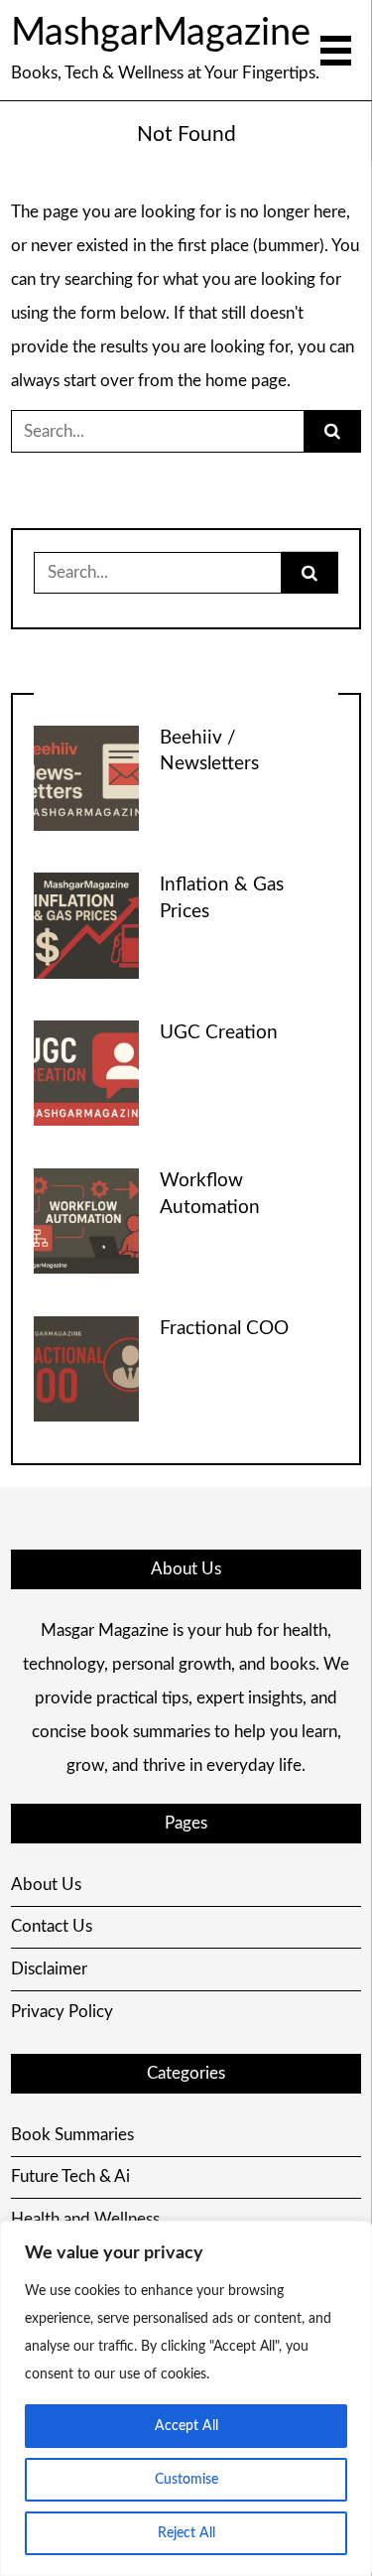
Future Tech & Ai (70, 2176)
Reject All (186, 2533)
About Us (46, 1885)
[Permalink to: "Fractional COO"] (86, 1367)
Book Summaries (72, 2135)
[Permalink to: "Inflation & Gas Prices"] (86, 925)
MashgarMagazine (161, 33)
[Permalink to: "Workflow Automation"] (86, 1220)
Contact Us (52, 1926)
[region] (186, 2398)
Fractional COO (224, 1329)
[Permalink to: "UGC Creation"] (86, 1073)
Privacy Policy (62, 2012)
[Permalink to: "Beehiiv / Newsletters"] (86, 777)
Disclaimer (49, 1969)
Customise (186, 2480)
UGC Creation (219, 1033)
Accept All (186, 2426)
